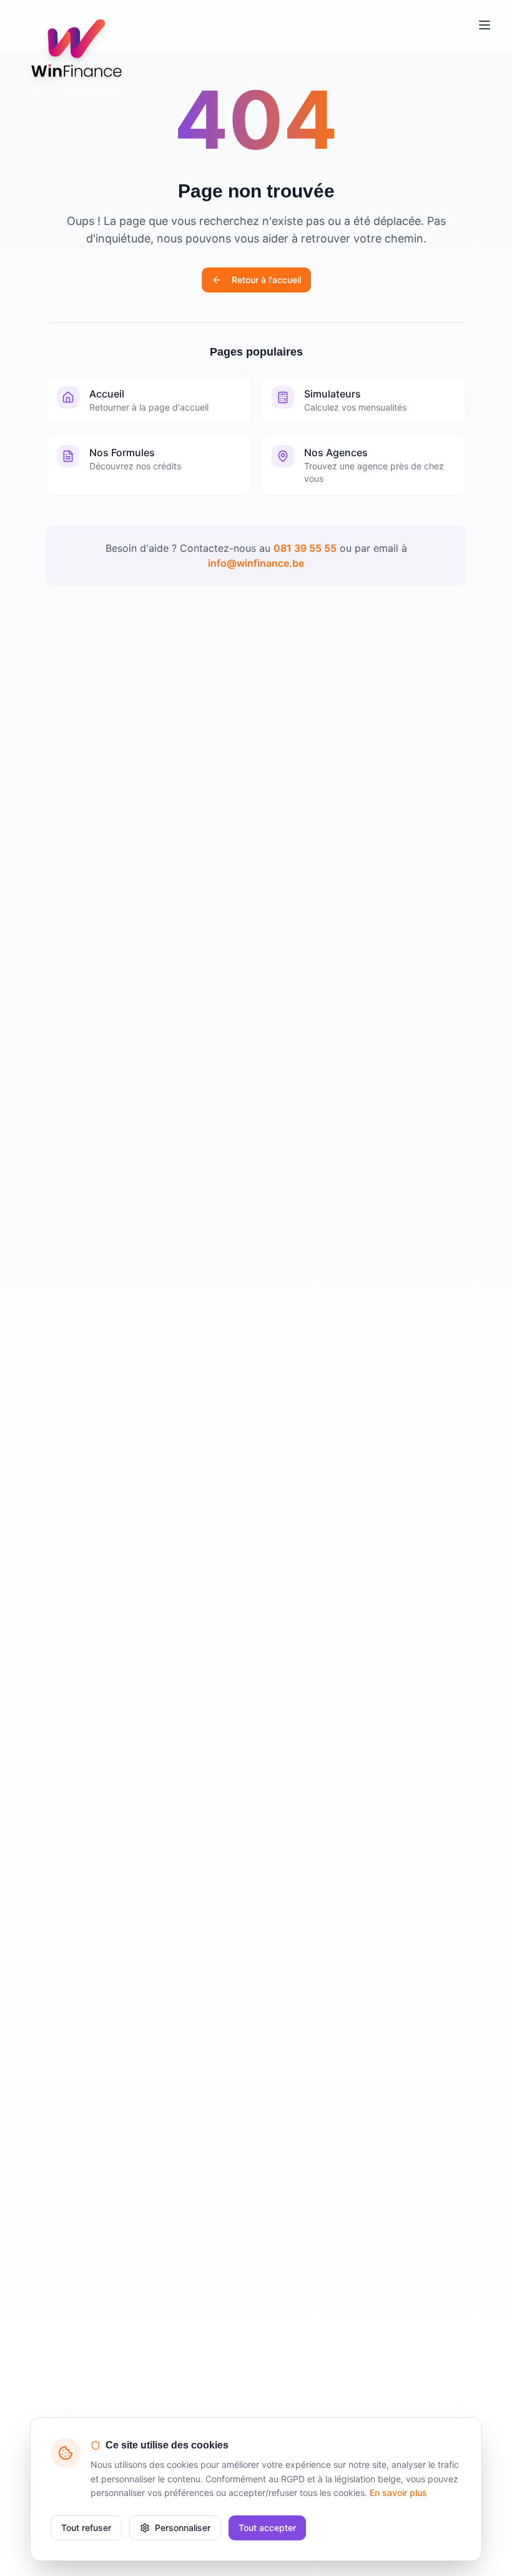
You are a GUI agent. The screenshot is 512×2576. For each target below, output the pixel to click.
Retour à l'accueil (266, 280)
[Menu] (485, 25)
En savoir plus (398, 2493)
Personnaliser (183, 2528)
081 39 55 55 (305, 548)
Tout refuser (86, 2528)
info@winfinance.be (256, 563)
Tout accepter (267, 2528)
